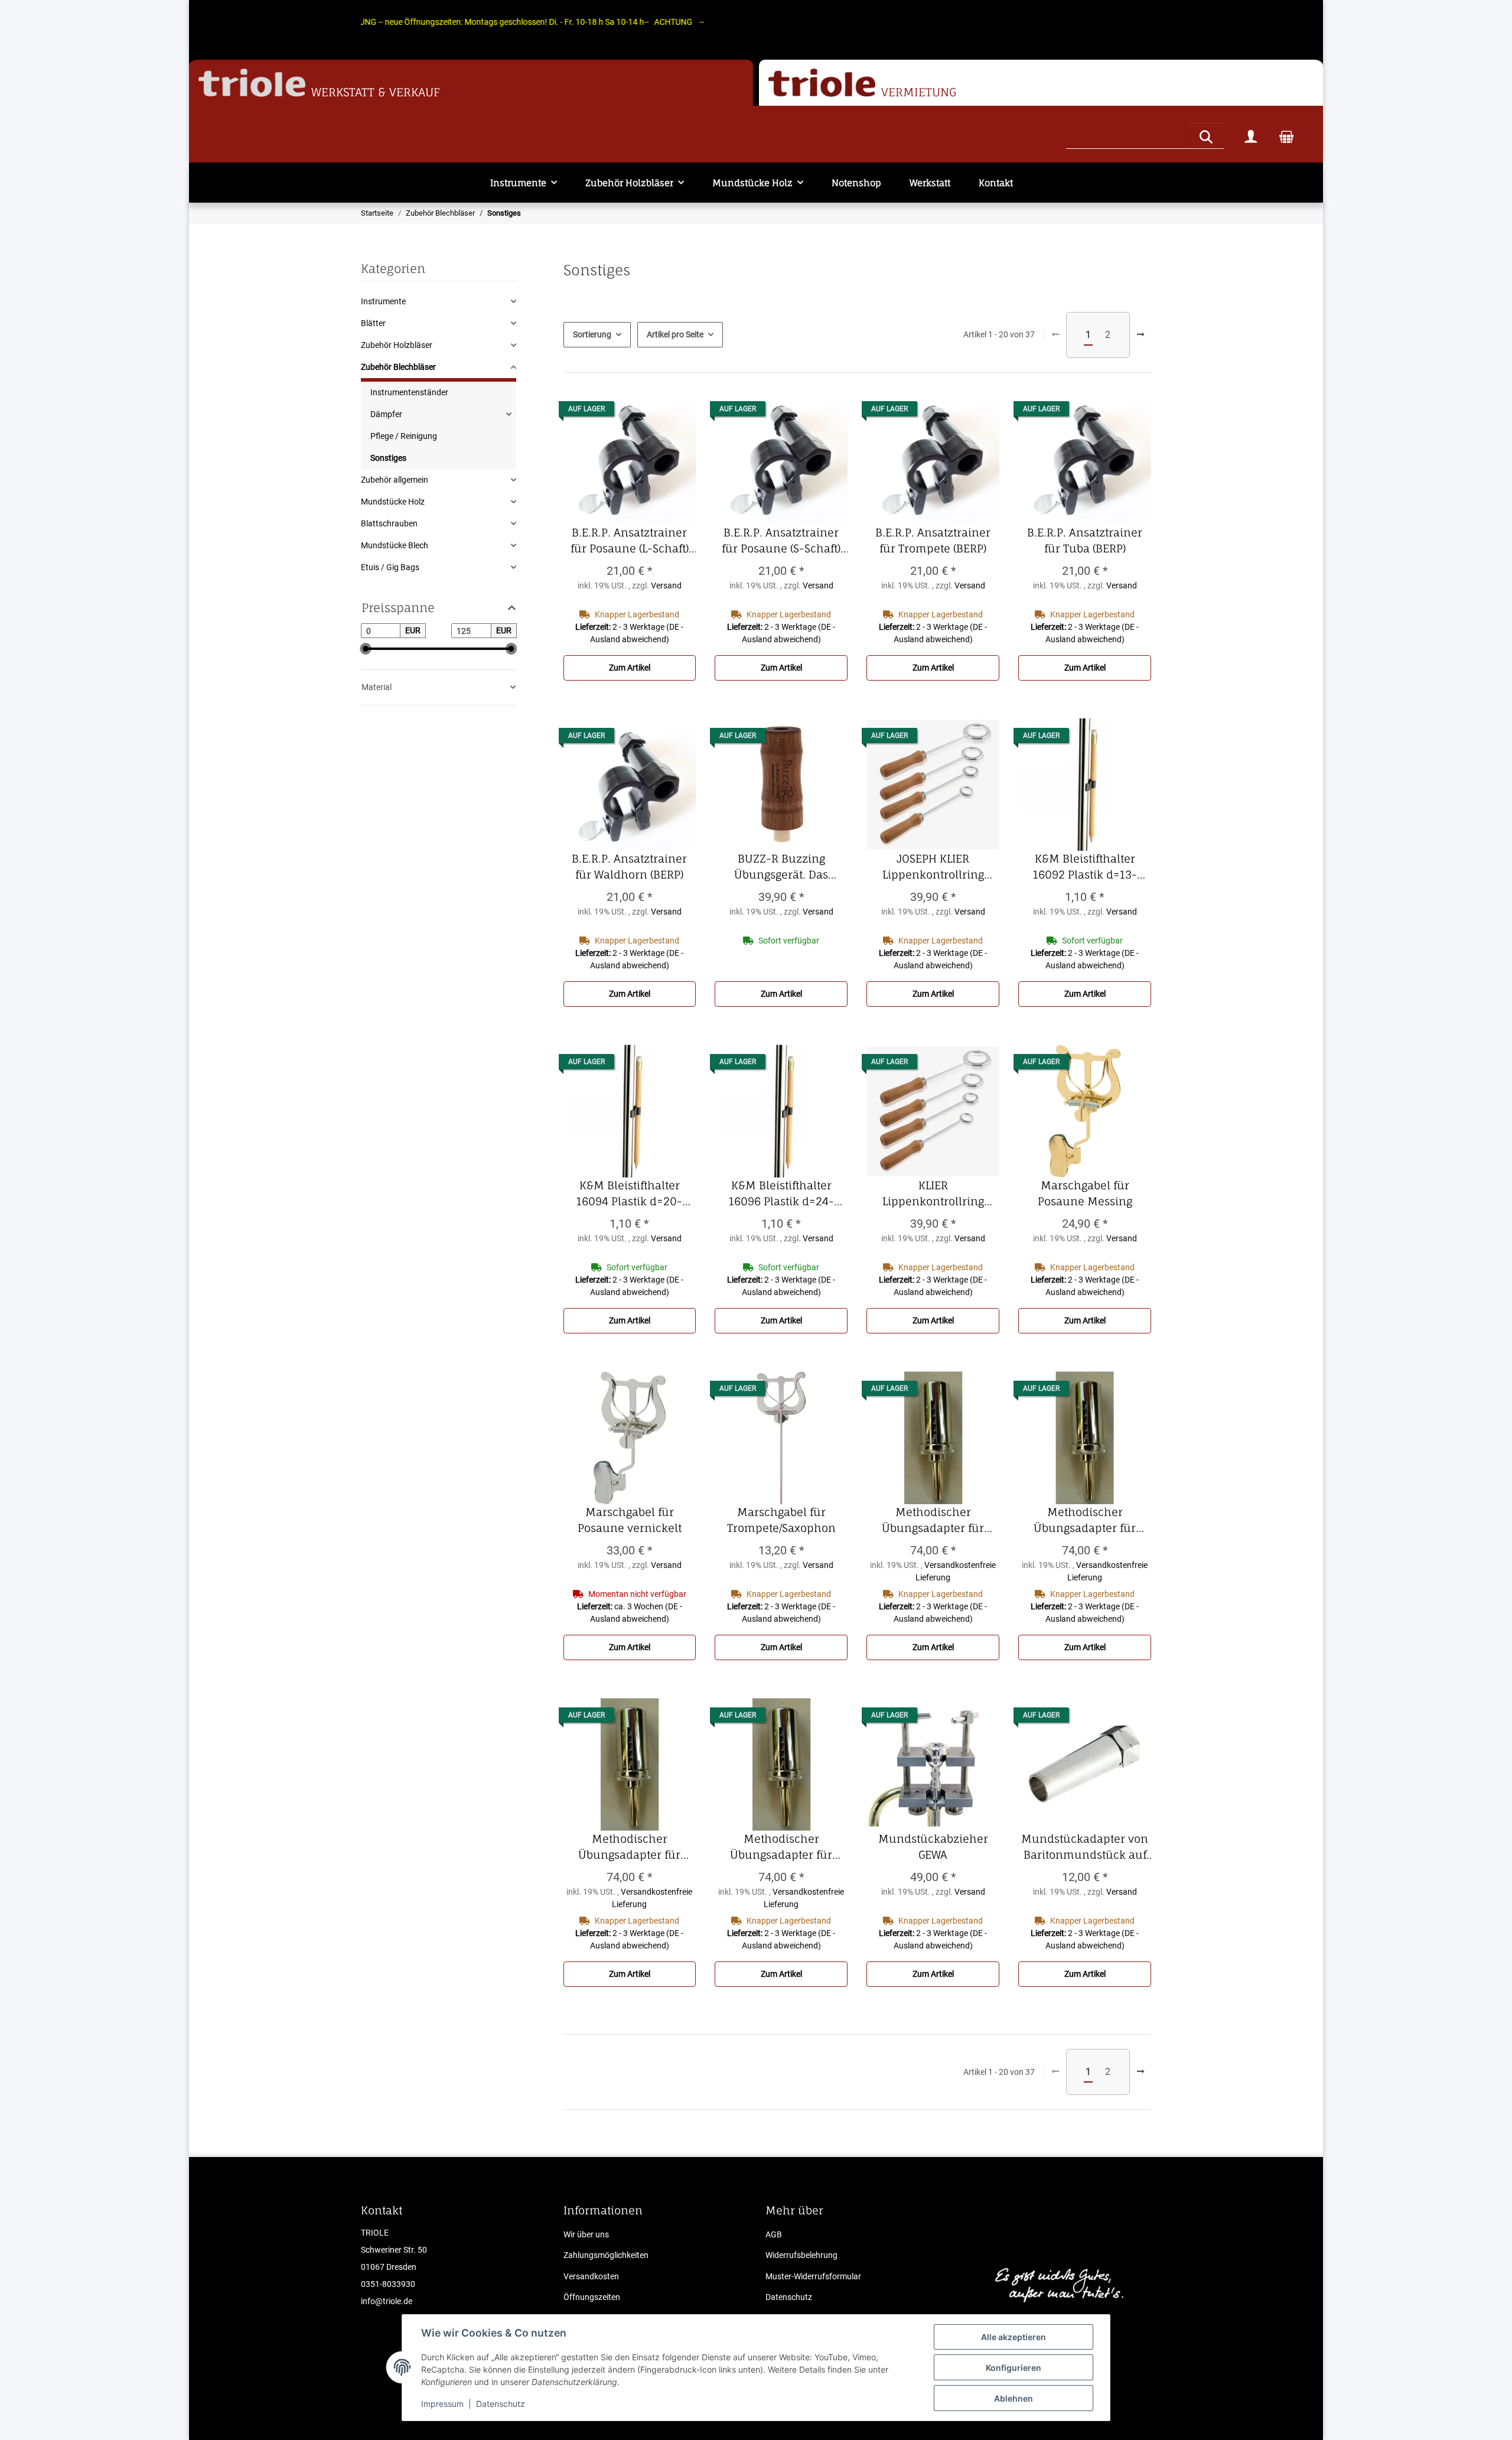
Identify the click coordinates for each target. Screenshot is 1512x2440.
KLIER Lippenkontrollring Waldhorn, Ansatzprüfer (934, 1194)
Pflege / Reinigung (404, 436)
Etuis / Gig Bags (390, 567)
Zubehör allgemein (395, 480)
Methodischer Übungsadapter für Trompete (637, 1847)
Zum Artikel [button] (630, 668)
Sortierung (592, 334)
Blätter (373, 323)
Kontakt (996, 183)
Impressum (442, 2404)
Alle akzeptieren (1014, 2337)
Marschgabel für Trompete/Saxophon (787, 1521)
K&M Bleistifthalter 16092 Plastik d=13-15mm (1092, 867)
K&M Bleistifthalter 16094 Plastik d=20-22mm (636, 1194)
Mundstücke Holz (393, 502)
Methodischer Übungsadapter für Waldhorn (789, 1847)
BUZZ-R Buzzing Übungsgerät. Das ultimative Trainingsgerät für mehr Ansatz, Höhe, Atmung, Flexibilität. (782, 867)
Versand (666, 585)
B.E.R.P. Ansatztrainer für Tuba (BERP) (1089, 541)
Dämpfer (386, 414)
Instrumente (383, 301)
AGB (774, 2234)
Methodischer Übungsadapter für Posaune (1092, 1521)
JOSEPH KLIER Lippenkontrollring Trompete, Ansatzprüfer (934, 867)
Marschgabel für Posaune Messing (1094, 1194)
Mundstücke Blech (395, 545)
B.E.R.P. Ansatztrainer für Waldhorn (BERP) (634, 867)
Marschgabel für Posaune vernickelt (637, 1521)
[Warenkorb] (1286, 136)
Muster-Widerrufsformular (813, 2276)
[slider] (366, 649)
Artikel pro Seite (675, 334)
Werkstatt (930, 183)
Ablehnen (1014, 2398)
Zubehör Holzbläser (397, 345)
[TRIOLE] (252, 83)
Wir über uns (586, 2234)
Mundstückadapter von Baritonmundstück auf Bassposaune (1086, 1847)
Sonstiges (388, 458)
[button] (1251, 136)
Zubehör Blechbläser (398, 367)
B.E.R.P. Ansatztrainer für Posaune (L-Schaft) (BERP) (633, 541)
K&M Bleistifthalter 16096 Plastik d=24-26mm (788, 1194)
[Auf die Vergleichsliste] (676, 412)
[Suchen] (1206, 135)
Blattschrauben (389, 523)
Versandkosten (591, 2276)
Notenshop (856, 183)
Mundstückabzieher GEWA (939, 1847)
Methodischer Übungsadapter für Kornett (941, 1521)
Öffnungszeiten (592, 2297)
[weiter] (1140, 335)
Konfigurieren (1014, 2368)
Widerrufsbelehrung (801, 2255)
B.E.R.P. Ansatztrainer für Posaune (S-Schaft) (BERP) (785, 541)
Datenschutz (501, 2404)
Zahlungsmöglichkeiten (606, 2255)
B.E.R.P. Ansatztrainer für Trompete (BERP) (937, 541)
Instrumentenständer (409, 392)
